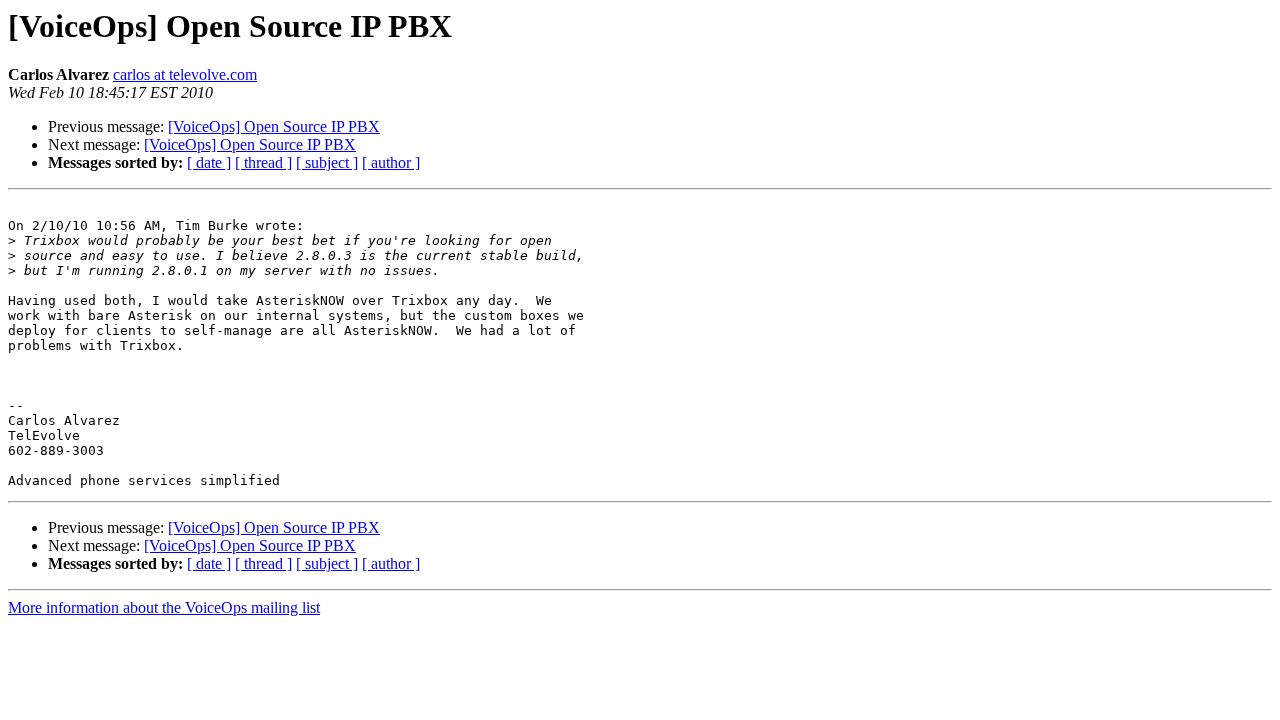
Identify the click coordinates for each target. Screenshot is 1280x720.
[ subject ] (327, 162)
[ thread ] (263, 162)
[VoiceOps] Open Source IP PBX (274, 126)
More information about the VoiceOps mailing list (164, 607)
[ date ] (209, 162)
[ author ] (391, 162)
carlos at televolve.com (185, 74)
